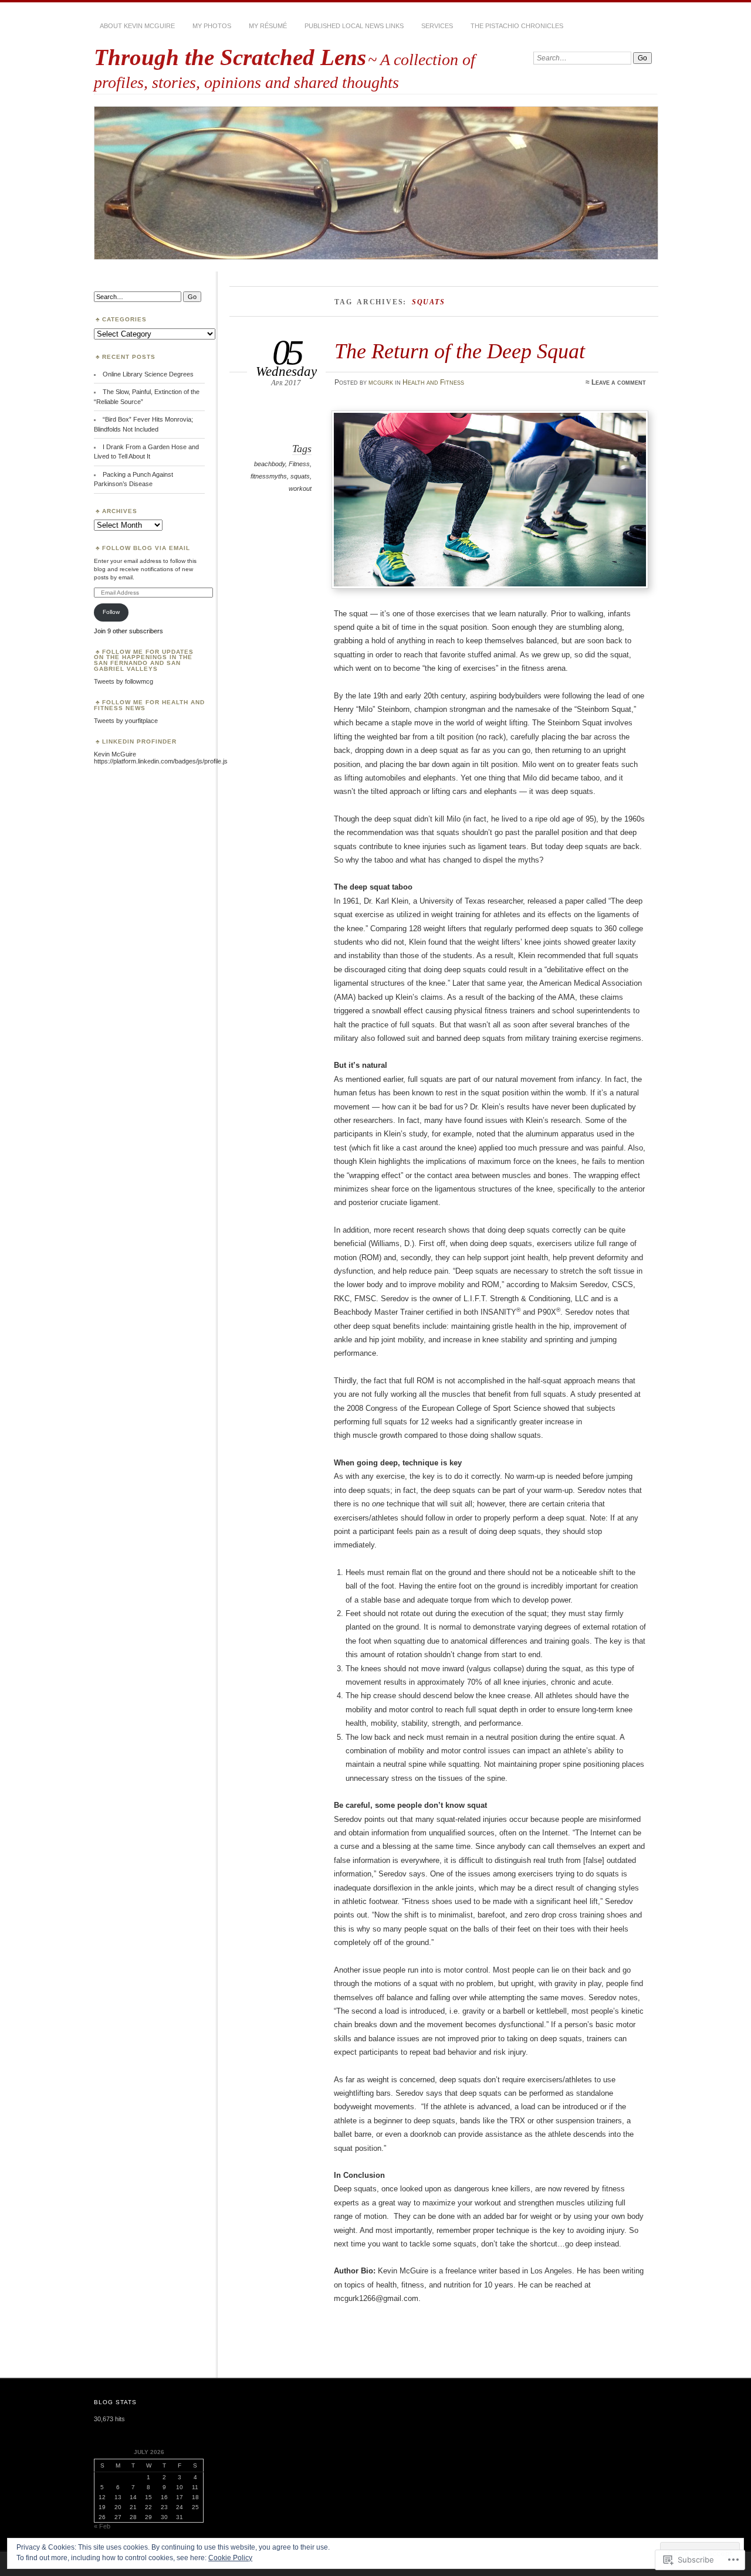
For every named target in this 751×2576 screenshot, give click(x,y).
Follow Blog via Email (146, 548)
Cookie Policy (230, 2558)
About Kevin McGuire (137, 26)
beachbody (270, 464)
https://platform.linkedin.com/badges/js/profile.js (161, 761)
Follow (111, 612)
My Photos (212, 26)
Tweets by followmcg (124, 681)
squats (300, 476)
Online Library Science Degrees (148, 374)
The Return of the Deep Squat (460, 351)
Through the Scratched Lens (230, 57)
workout (300, 488)
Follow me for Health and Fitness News (149, 705)
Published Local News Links (354, 26)
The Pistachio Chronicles (517, 26)
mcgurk (381, 382)
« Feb (102, 2526)
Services (437, 26)
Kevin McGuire (115, 754)
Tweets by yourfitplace (126, 721)
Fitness (299, 464)
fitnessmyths (269, 476)
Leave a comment (619, 382)
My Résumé (268, 26)
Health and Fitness (433, 382)
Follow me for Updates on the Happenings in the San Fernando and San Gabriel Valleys (144, 661)
